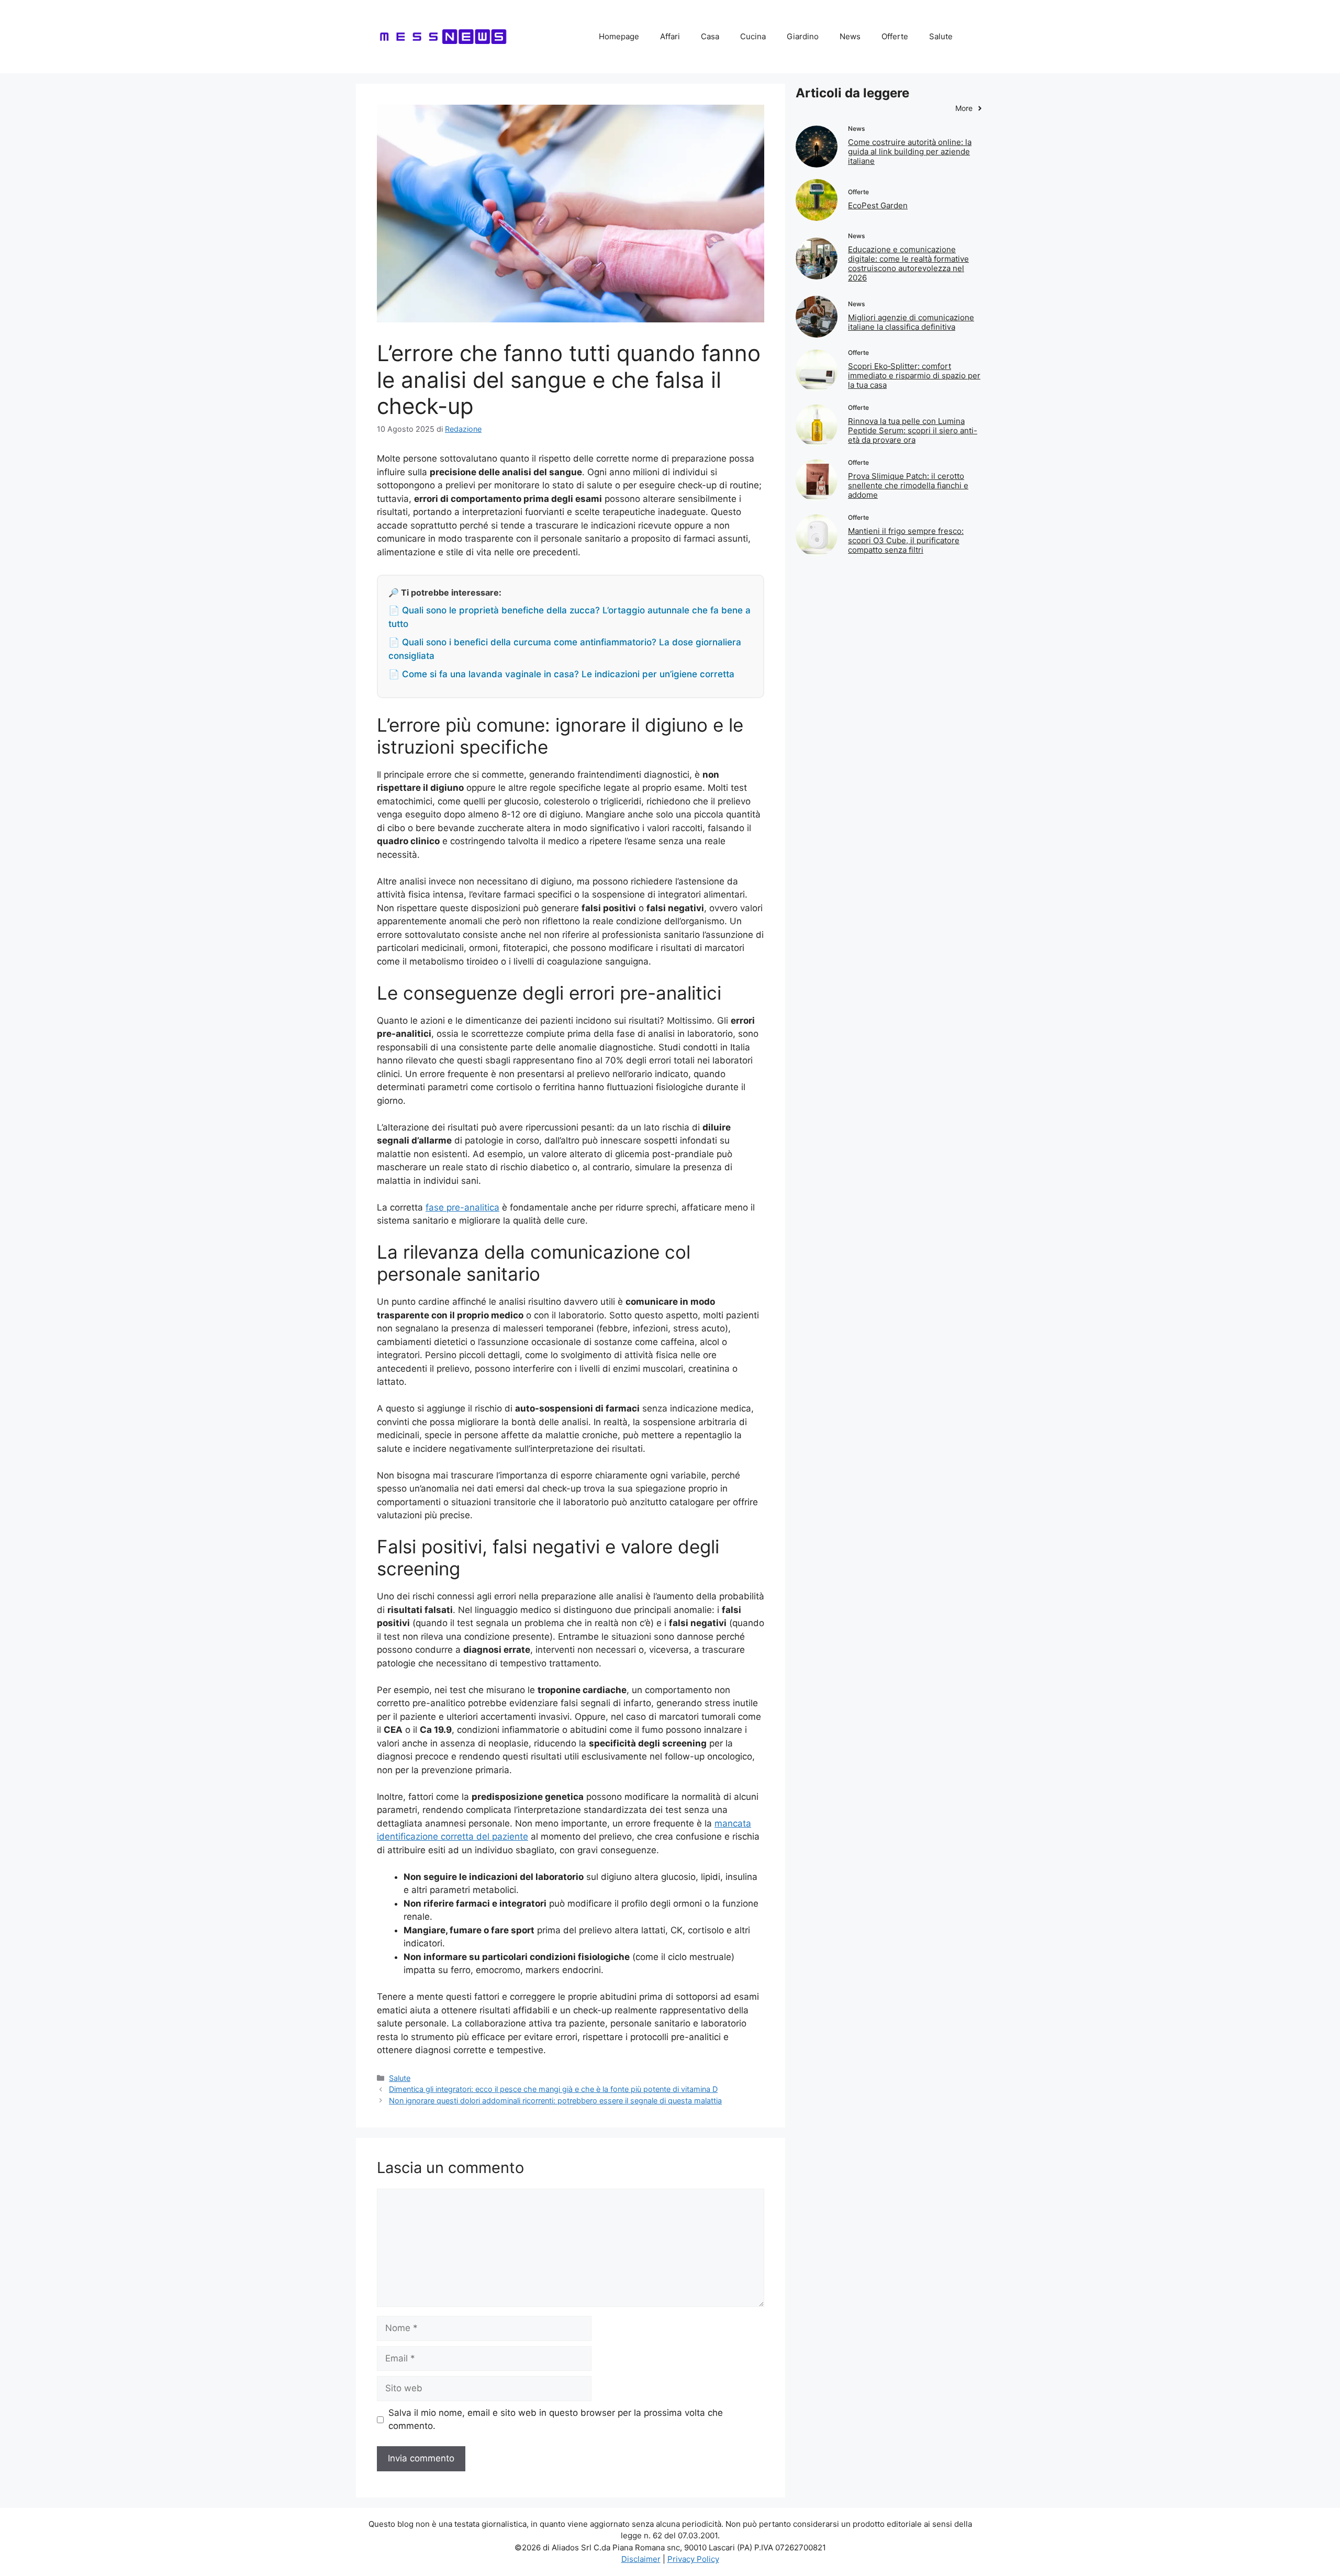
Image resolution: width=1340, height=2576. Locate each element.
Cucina (753, 36)
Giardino (803, 36)
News (850, 36)
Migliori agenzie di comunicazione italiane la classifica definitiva (911, 322)
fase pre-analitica (462, 1207)
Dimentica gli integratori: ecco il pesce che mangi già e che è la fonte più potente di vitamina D (553, 2089)
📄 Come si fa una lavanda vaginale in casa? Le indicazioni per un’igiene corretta (561, 674)
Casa (710, 36)
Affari (670, 36)
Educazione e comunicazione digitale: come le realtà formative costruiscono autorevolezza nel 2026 (908, 264)
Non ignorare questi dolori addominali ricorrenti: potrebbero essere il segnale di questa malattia (555, 2101)
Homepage (619, 36)
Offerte (895, 36)
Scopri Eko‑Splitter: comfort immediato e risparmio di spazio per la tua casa (914, 376)
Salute (941, 36)
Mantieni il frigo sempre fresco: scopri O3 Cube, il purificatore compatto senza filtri (906, 540)
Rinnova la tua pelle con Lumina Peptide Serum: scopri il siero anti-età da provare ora (913, 430)
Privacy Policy (693, 2559)
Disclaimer (641, 2559)
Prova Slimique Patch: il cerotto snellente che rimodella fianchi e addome (908, 485)
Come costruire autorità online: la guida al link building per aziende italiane (910, 152)
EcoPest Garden (878, 205)
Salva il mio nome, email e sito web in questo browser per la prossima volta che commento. (556, 2420)
